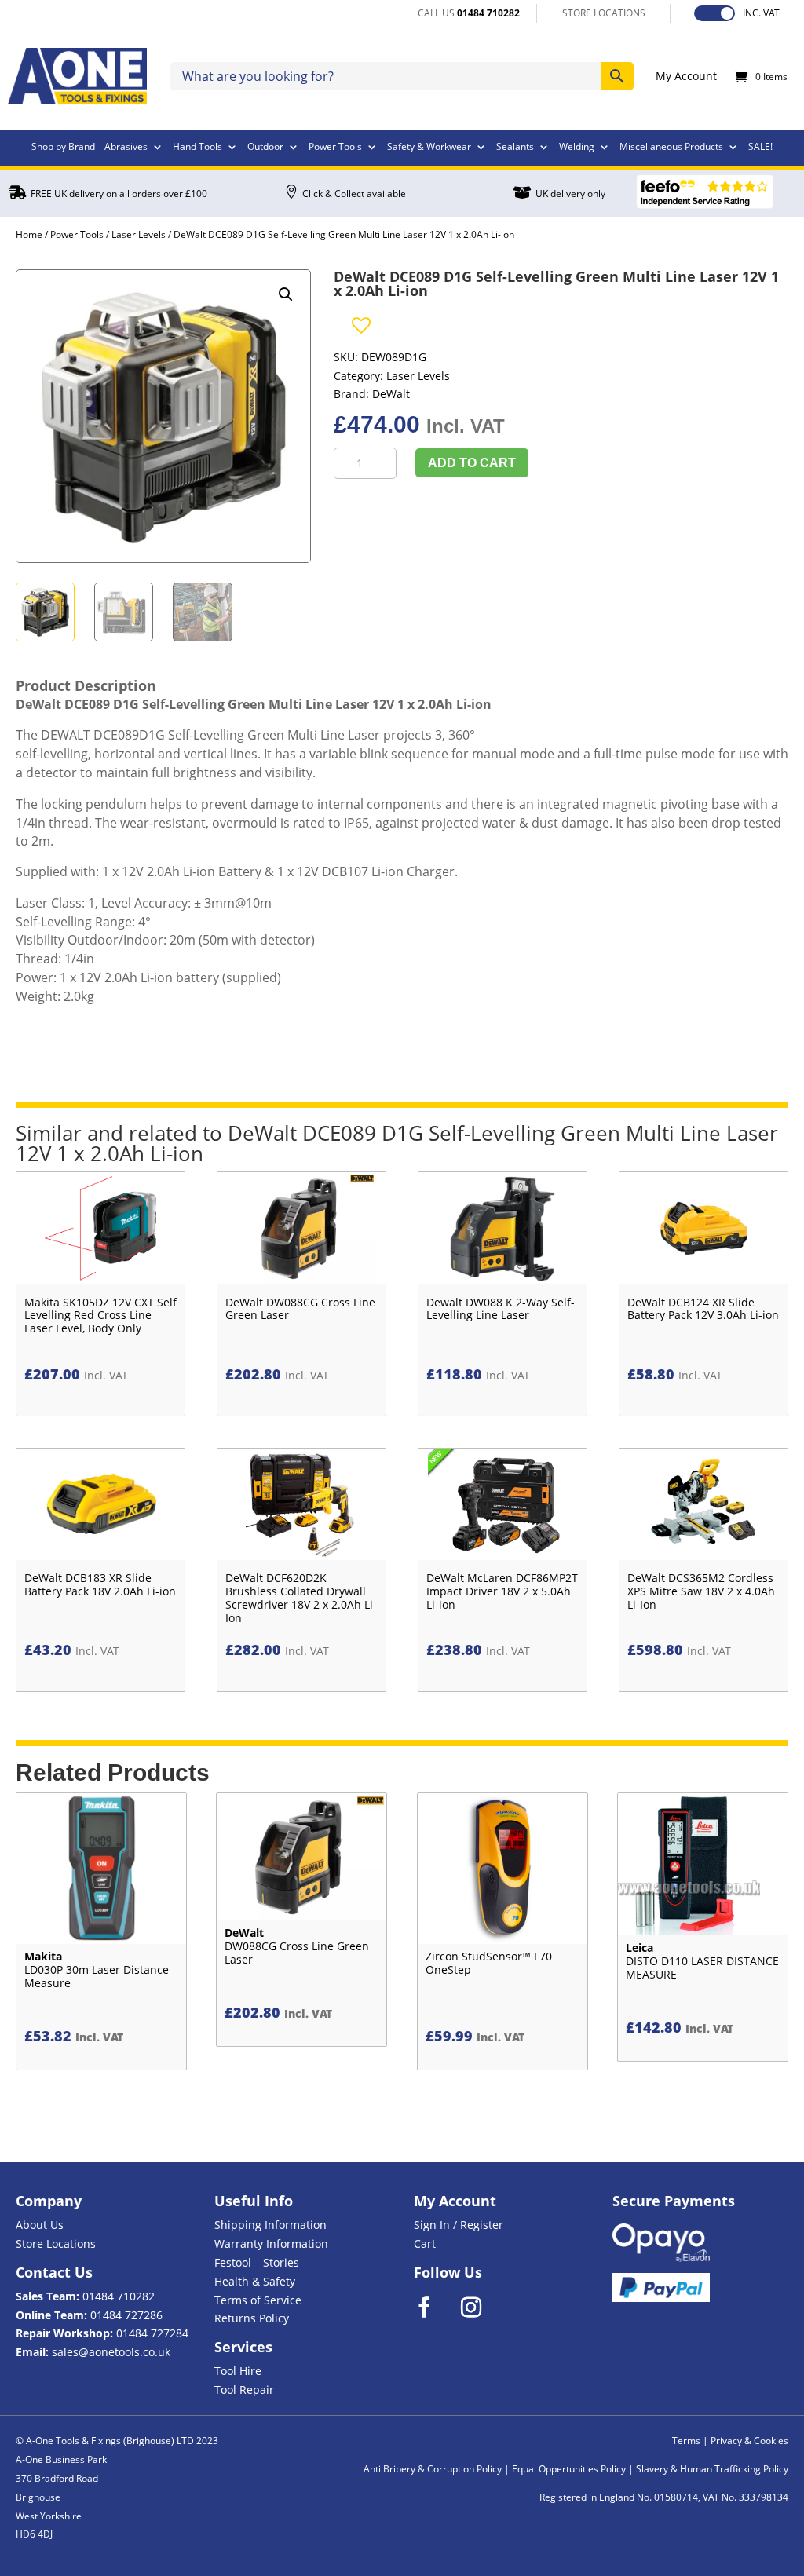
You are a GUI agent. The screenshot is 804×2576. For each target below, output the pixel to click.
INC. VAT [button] (761, 13)
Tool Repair (244, 2390)
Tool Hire (238, 2371)
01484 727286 (126, 2315)
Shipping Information (270, 2225)
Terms (686, 2441)
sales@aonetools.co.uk (111, 2352)
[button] (286, 294)
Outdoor (265, 148)
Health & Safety (255, 2281)
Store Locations (56, 2243)
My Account (686, 77)
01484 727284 (152, 2333)
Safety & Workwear (429, 148)
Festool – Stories (257, 2262)
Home (29, 234)
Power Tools (335, 148)
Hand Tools (197, 148)
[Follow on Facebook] (434, 2307)
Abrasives (126, 148)
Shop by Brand (63, 148)
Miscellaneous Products (671, 148)
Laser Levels (139, 234)
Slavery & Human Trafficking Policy (712, 2469)
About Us (40, 2225)
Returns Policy (252, 2318)
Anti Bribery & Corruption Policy (433, 2469)
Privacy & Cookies (749, 2441)
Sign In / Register (459, 2225)
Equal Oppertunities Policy (569, 2469)
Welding (577, 148)
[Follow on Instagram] (481, 2307)
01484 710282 (119, 2296)
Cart (425, 2243)
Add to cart (472, 463)
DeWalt (391, 394)
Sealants (515, 148)
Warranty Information (271, 2243)
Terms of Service (258, 2300)
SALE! (760, 148)
